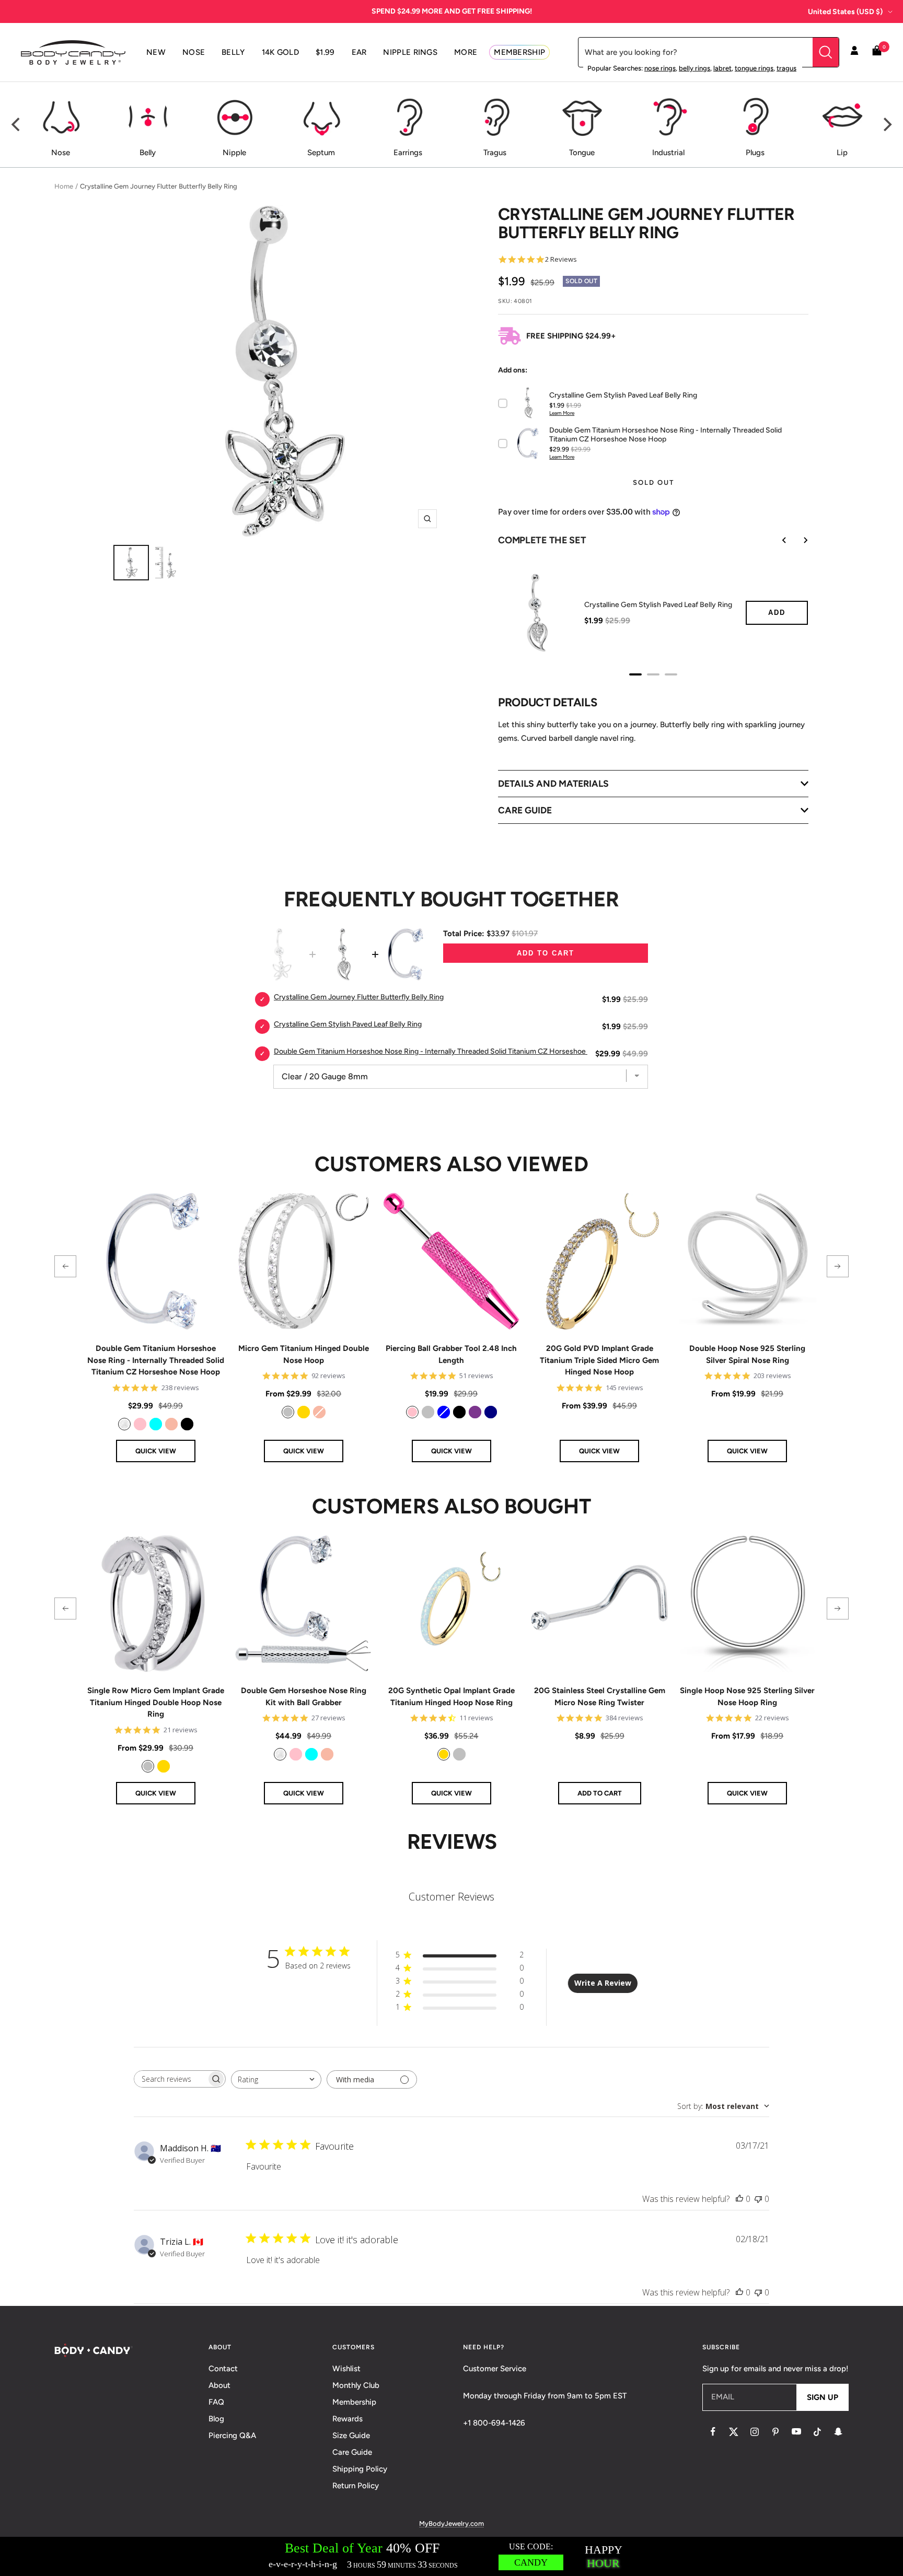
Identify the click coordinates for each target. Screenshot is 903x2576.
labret (722, 68)
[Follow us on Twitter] (734, 2432)
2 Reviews (561, 259)
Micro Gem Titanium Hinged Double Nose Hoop (304, 1354)
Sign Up (823, 2397)
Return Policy (356, 2486)
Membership (354, 2402)
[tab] (635, 674)
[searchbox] (170, 2079)
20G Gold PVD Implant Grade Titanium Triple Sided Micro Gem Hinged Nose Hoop (599, 1360)
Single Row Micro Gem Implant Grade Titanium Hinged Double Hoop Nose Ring (156, 1702)
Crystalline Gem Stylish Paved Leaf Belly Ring (658, 605)
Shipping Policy (360, 2469)
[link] (124, 1424)
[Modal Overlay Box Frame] (451, 2556)
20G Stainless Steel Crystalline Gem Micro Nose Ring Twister (600, 1697)
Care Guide (352, 2452)
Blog (216, 2419)
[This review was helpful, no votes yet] (739, 2199)
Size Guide (351, 2435)
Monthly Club (356, 2385)
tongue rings (754, 68)
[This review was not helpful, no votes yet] (758, 2199)
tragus (786, 68)
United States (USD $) (845, 12)
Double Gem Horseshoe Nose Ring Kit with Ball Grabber (304, 1697)
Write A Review (603, 1983)
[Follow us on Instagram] (755, 2432)
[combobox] (276, 2079)
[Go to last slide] (777, 540)
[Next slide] (798, 540)
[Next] (886, 124)
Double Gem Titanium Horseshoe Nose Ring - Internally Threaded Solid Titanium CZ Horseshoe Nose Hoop (156, 1360)
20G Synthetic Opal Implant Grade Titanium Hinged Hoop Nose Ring (451, 1697)
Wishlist (346, 2369)
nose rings (660, 68)
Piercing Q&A (232, 2435)
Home (64, 186)
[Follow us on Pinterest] (775, 2432)
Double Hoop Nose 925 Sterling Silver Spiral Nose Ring (747, 1354)
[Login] (854, 52)
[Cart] (877, 53)
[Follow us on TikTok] (817, 2432)
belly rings (694, 68)
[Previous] (17, 124)
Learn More (562, 413)
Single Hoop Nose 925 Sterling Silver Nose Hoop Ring (747, 1697)
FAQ (216, 2402)
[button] (65, 1266)
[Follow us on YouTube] (796, 2432)
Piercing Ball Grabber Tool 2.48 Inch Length (451, 1354)
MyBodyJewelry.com (451, 2523)
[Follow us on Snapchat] (838, 2432)
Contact (223, 2369)
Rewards (348, 2419)
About (219, 2385)
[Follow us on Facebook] (713, 2432)
